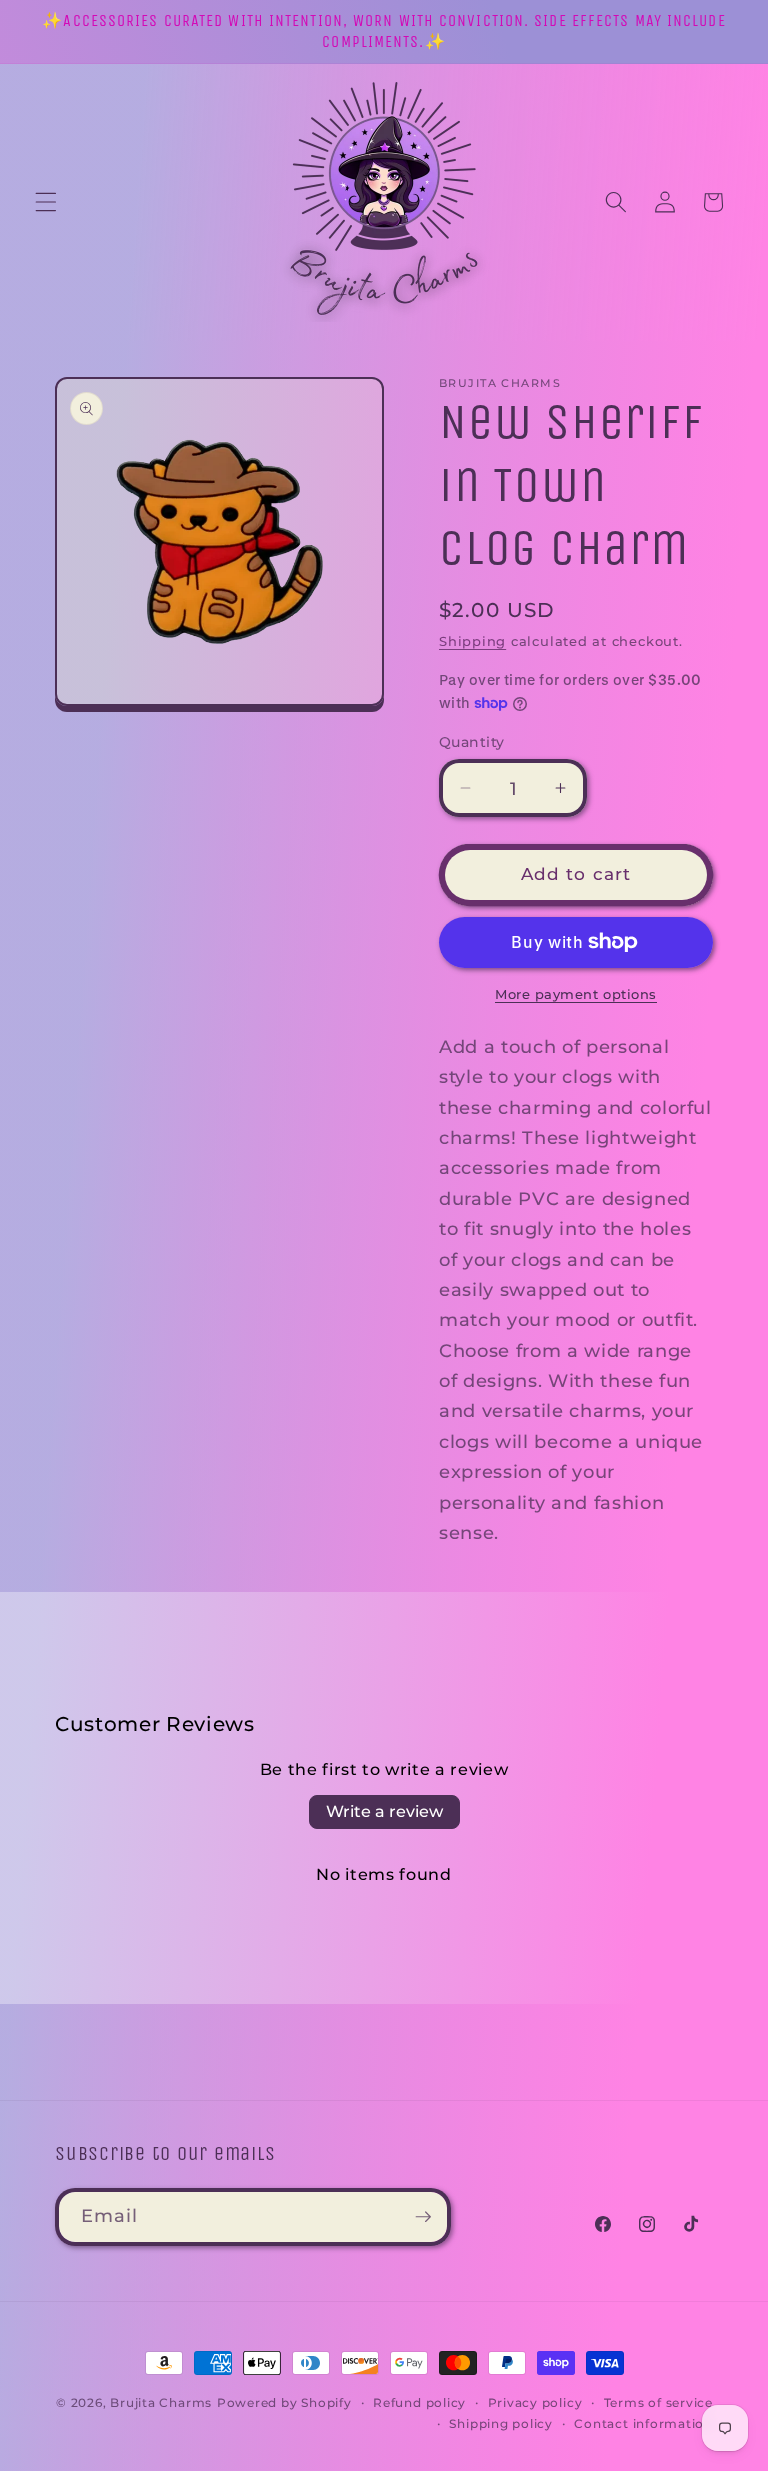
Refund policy (419, 2402)
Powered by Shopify (284, 2402)
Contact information (643, 2423)
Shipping (472, 641)
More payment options (576, 994)
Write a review (384, 1811)
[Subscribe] (423, 2217)
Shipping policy (501, 2423)
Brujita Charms (161, 2402)
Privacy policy (535, 2402)
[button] (46, 202)
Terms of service (658, 2402)
